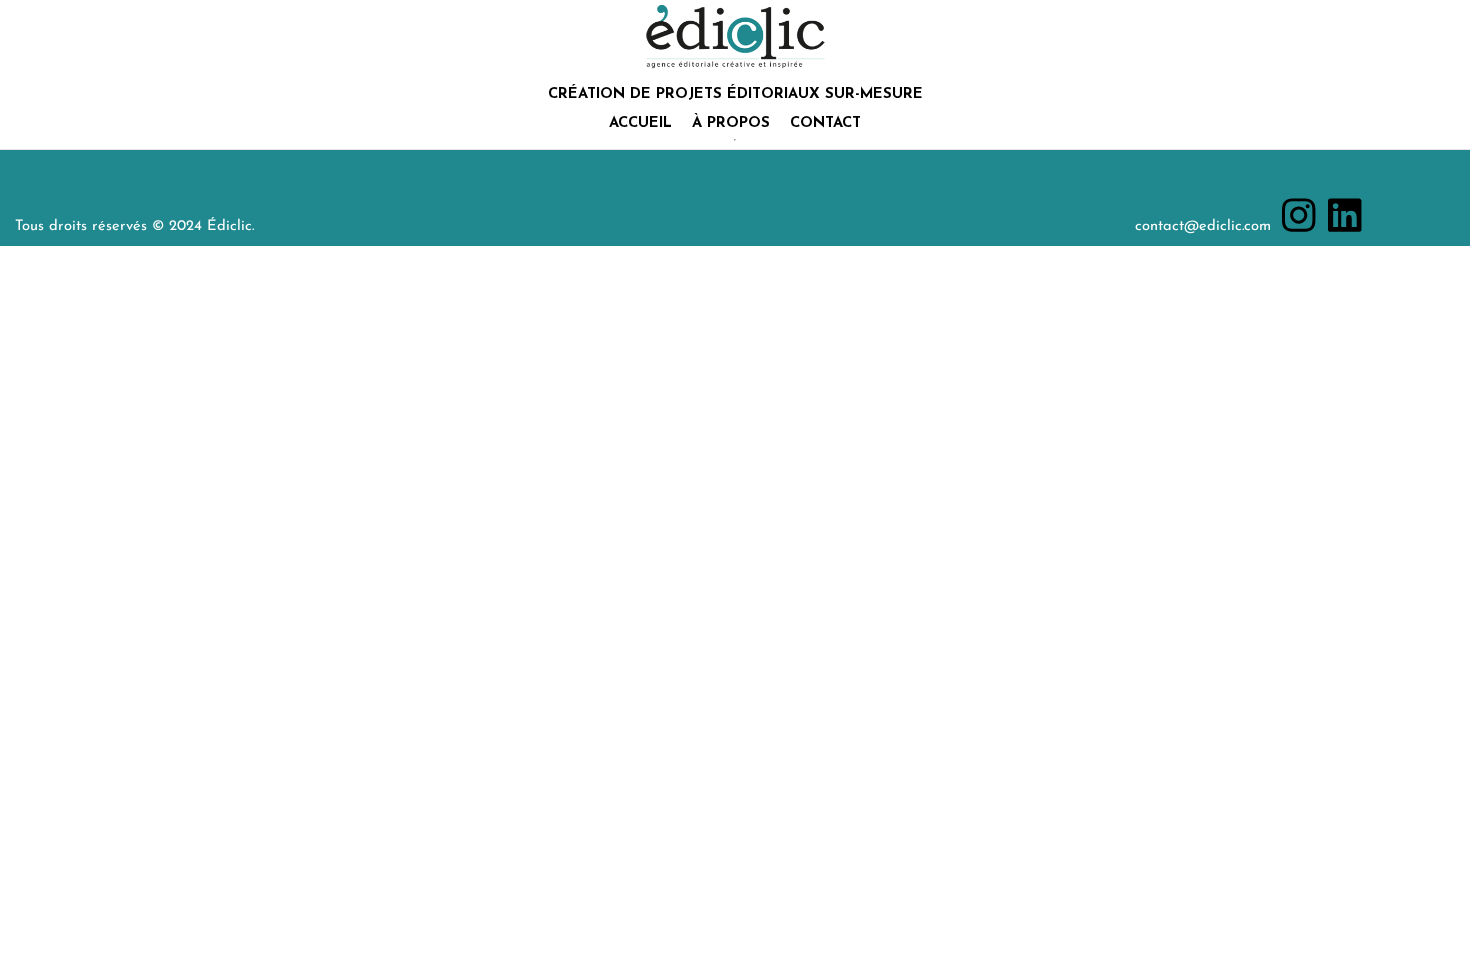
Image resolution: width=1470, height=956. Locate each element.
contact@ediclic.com (1203, 226)
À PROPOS (731, 123)
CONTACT (825, 123)
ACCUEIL (640, 123)
